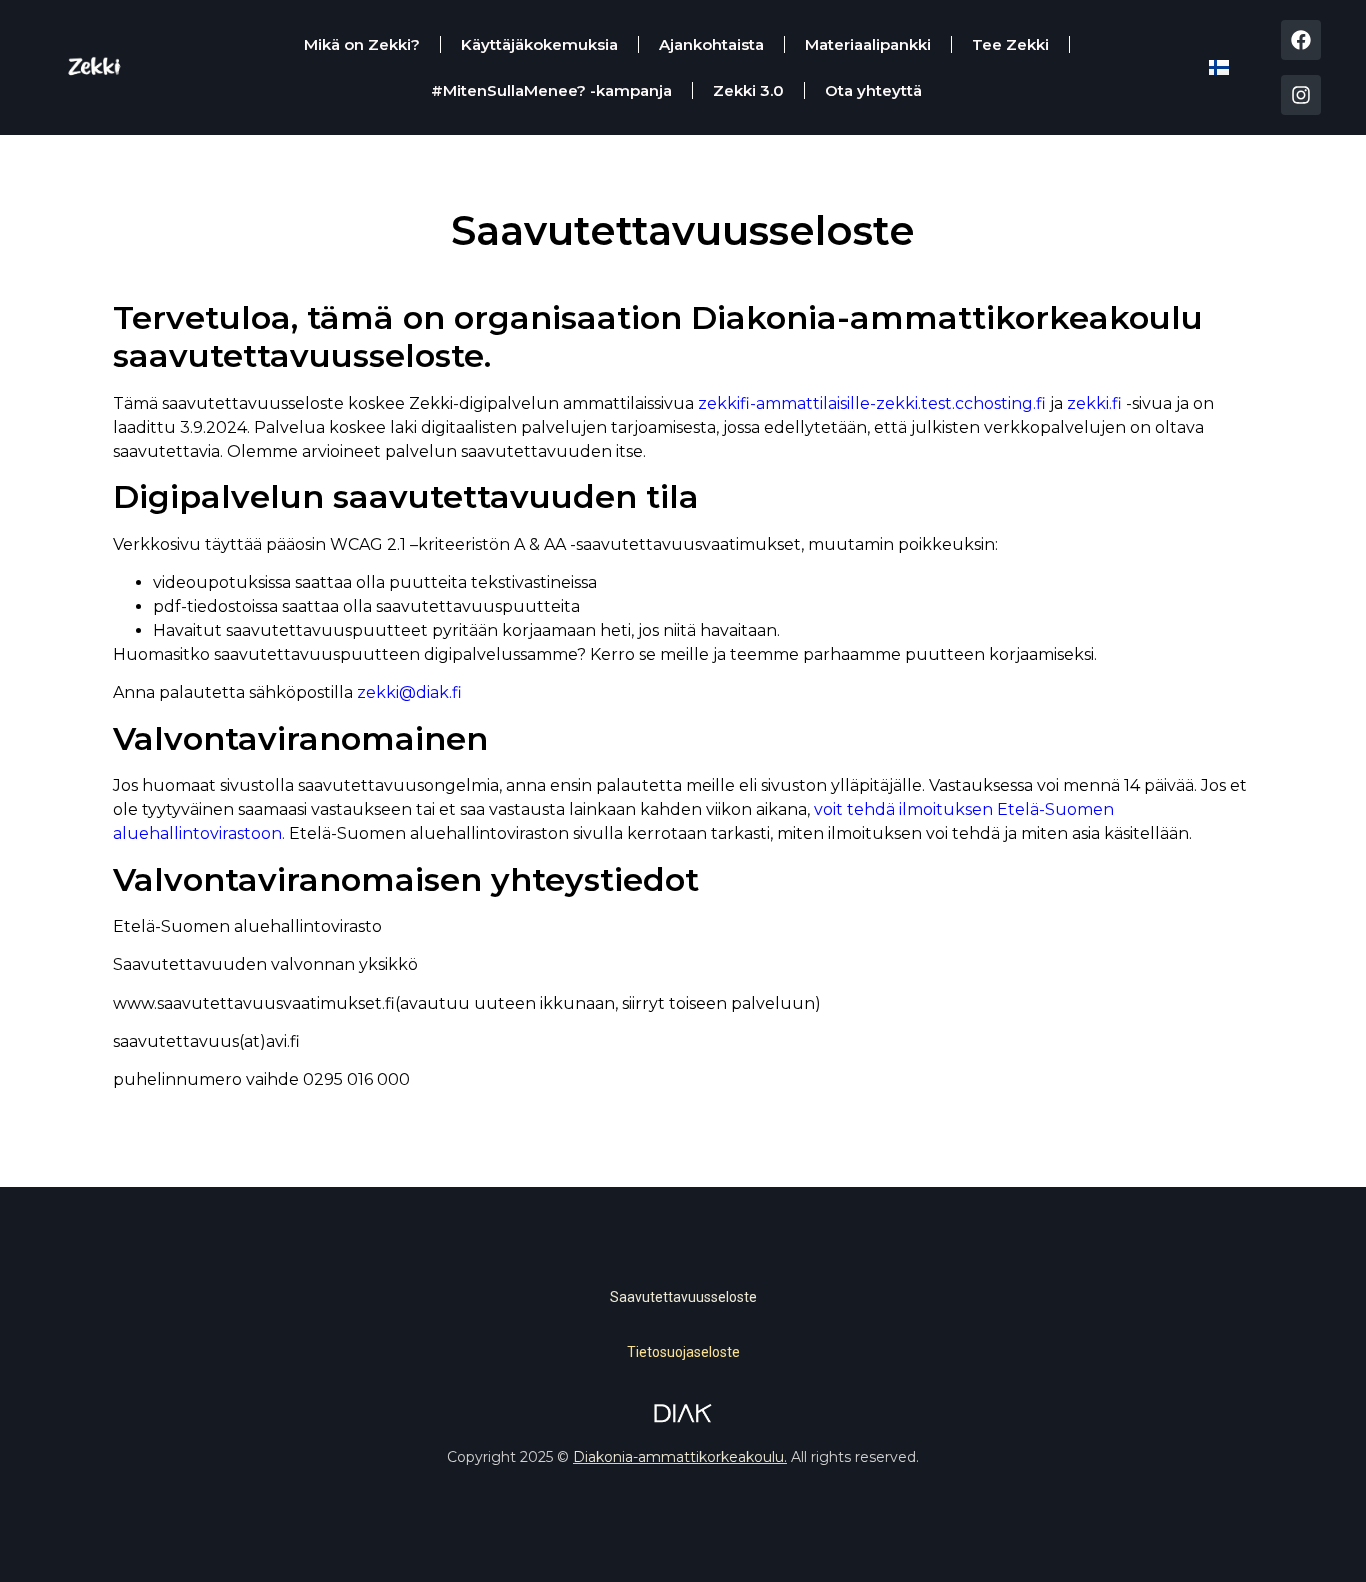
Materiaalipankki (868, 44)
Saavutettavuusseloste (683, 1297)
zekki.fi (1094, 403)
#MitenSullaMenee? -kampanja (551, 90)
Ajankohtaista (711, 44)
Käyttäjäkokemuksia (539, 44)
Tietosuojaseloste (683, 1352)
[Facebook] (1301, 40)
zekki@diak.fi (407, 692)
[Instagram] (1301, 95)
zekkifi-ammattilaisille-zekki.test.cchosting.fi (872, 403)
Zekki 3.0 (748, 90)
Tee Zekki (1010, 44)
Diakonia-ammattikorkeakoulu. (680, 1457)
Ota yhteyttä (873, 90)
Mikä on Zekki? (362, 44)
